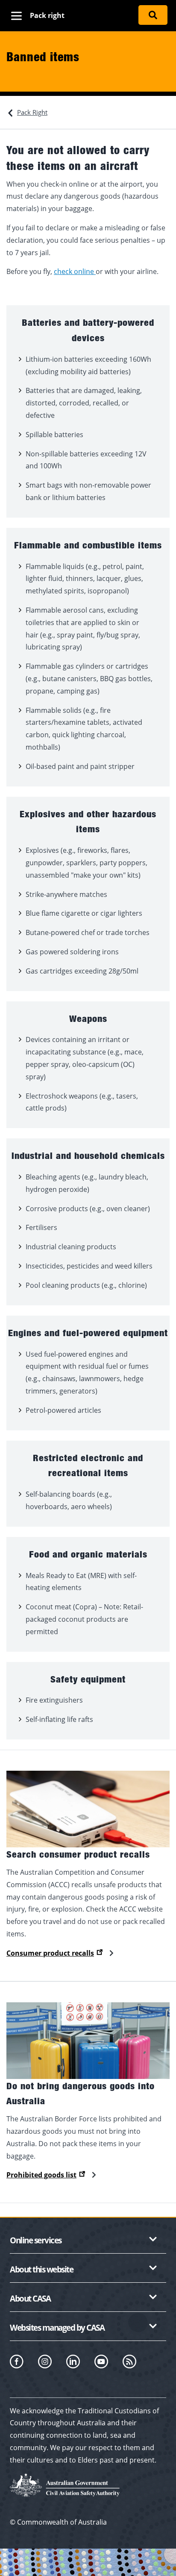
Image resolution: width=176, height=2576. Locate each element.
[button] (88, 2242)
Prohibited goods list (41, 2175)
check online (75, 271)
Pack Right (32, 112)
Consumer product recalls (50, 1953)
